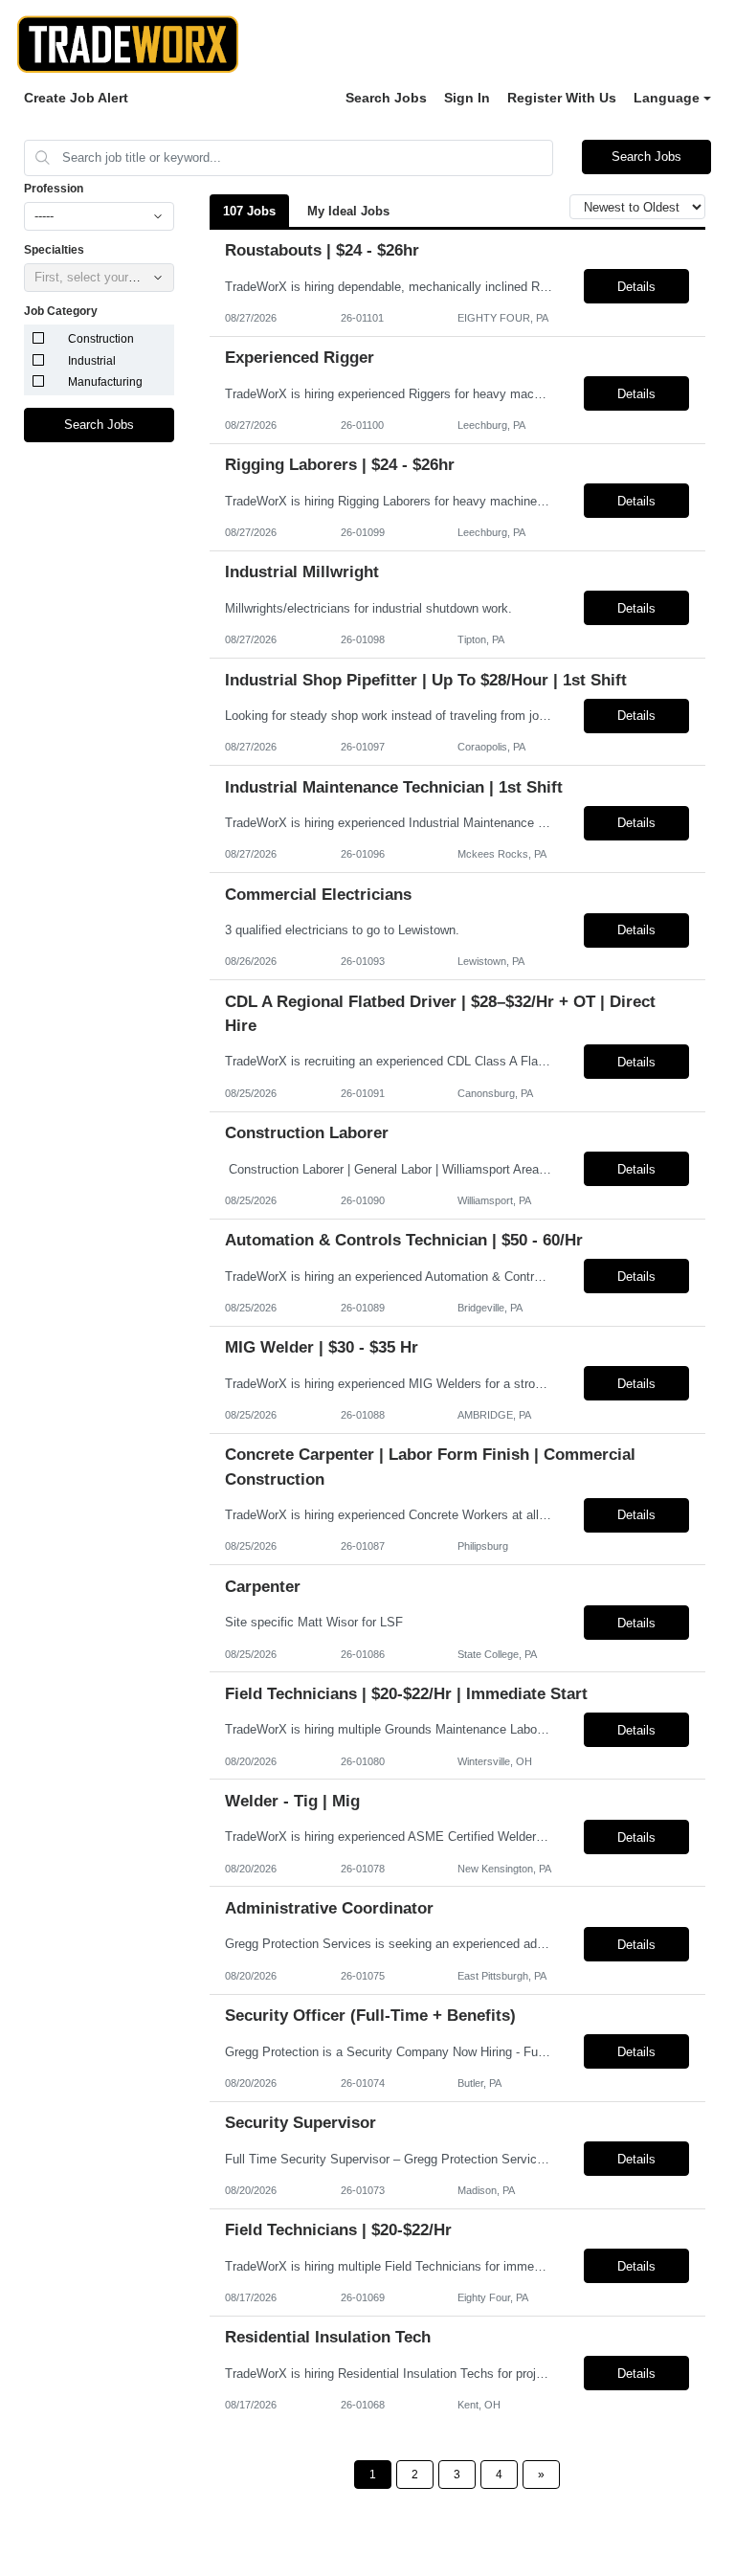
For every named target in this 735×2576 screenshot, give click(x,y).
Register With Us (562, 98)
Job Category (61, 311)
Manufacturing (105, 382)
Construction (101, 339)
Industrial (92, 361)
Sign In (467, 98)
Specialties (54, 250)
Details (636, 287)
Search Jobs (386, 98)
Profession (54, 189)
